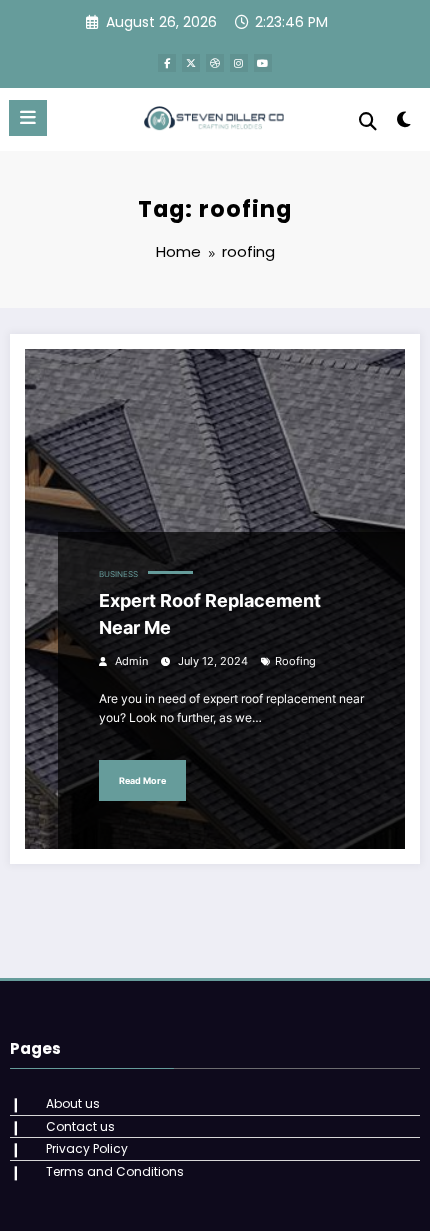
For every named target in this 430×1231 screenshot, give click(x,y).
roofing (295, 661)
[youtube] (263, 63)
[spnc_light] (404, 123)
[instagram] (239, 63)
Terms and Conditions (115, 1171)
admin (131, 661)
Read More (142, 780)
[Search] (368, 121)
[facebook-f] (167, 63)
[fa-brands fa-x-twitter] (191, 63)
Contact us (80, 1126)
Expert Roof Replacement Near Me (210, 614)
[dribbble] (215, 63)
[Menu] (28, 118)
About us (73, 1103)
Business (118, 574)
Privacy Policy (87, 1148)
